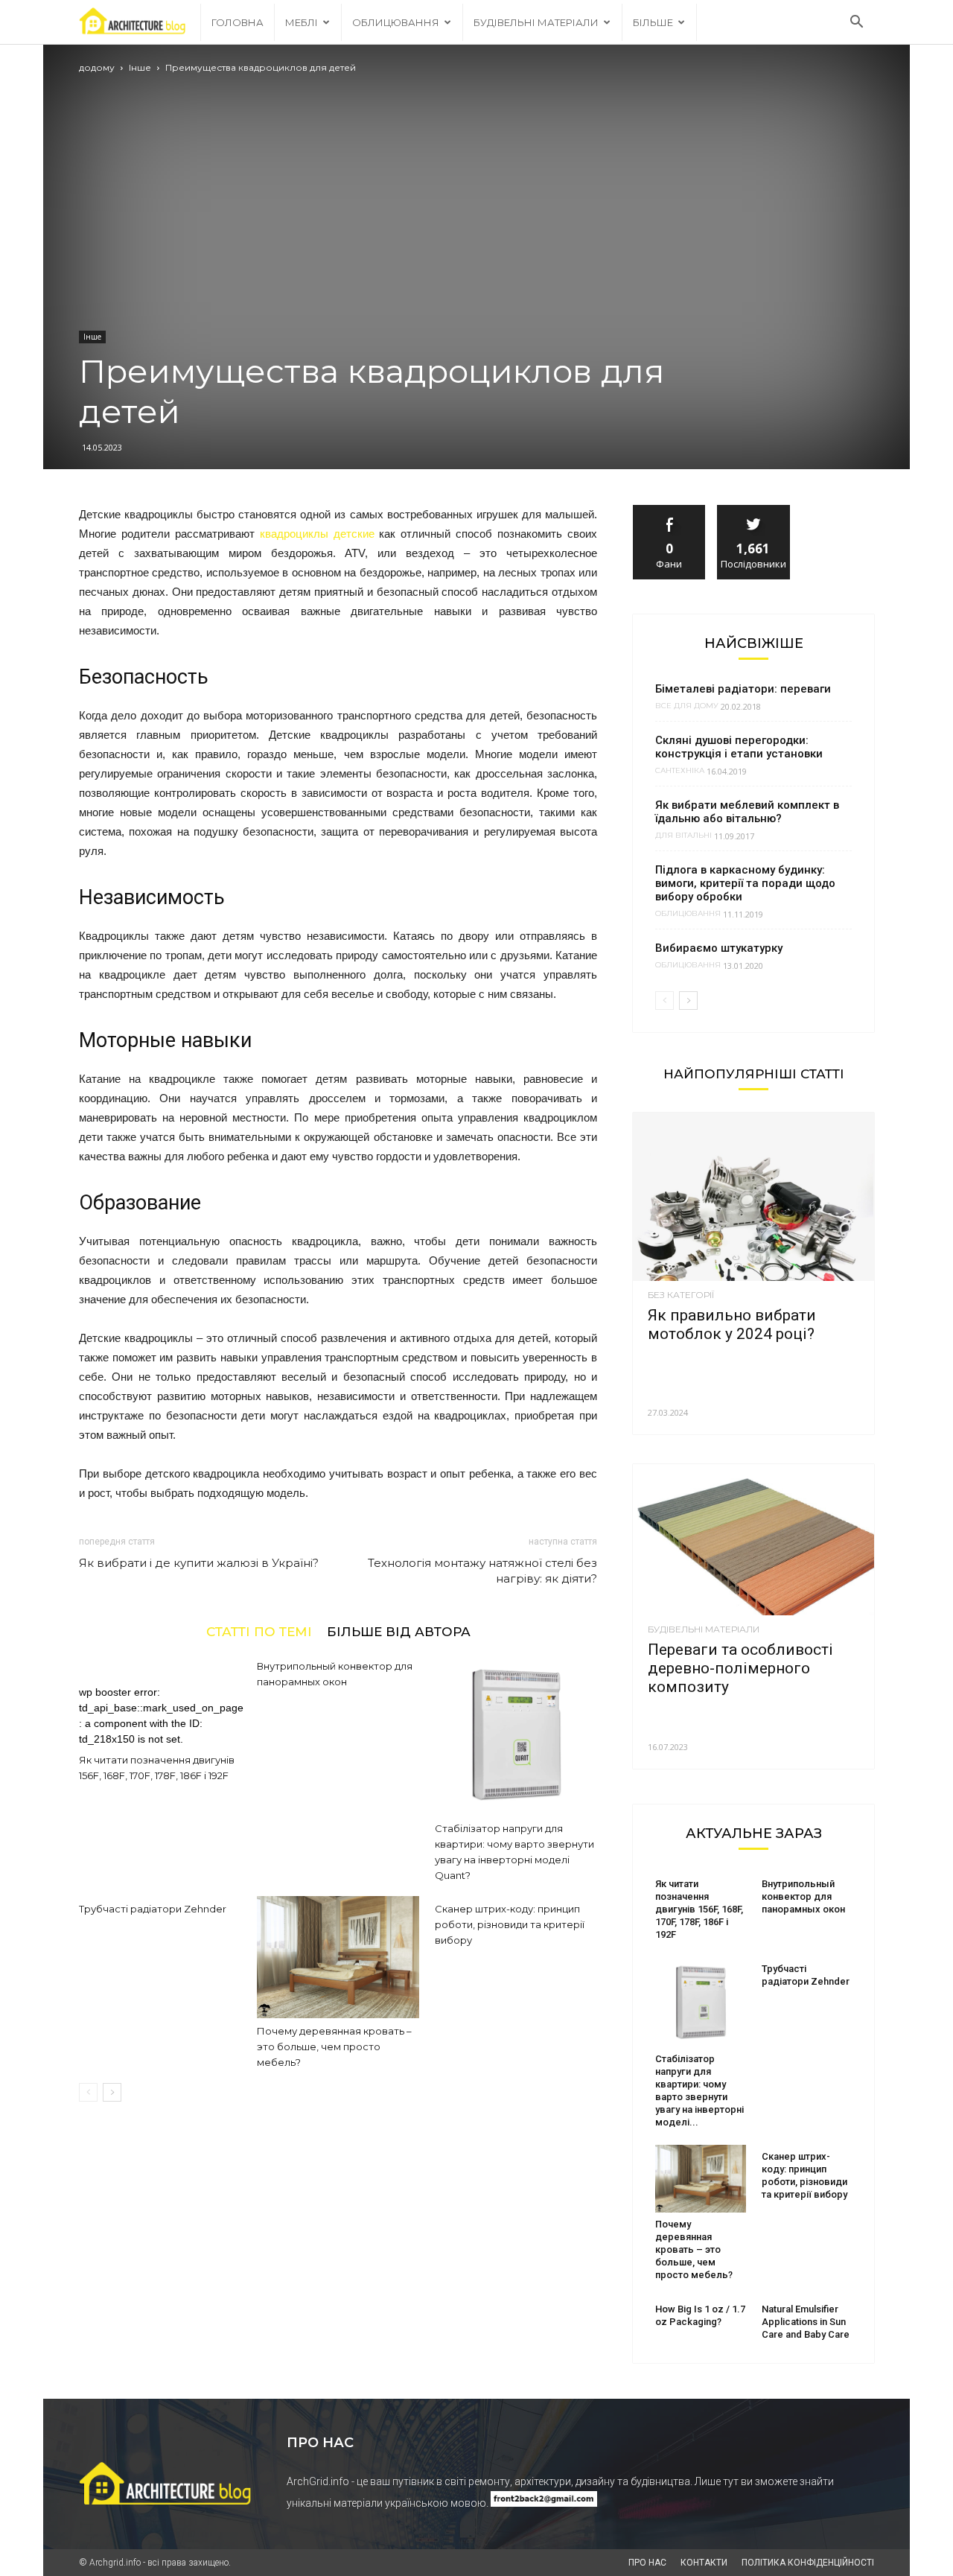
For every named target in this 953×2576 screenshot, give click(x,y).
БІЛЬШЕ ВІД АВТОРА (399, 1631)
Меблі (302, 22)
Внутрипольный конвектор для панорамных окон (803, 1896)
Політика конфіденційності (808, 2563)
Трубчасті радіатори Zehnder (153, 1909)
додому (97, 67)
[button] (856, 22)
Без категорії (681, 1295)
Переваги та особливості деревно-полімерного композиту (740, 1668)
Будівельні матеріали (536, 22)
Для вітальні (683, 836)
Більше (653, 22)
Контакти (704, 2563)
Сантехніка (680, 771)
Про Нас (647, 2563)
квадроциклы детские (317, 534)
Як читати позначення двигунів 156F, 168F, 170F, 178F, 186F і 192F (699, 1909)
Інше (140, 67)
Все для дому (687, 706)
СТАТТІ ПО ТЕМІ (259, 1631)
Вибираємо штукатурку (719, 948)
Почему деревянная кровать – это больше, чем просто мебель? (334, 2047)
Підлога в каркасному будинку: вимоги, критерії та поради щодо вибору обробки (745, 883)
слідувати (754, 511)
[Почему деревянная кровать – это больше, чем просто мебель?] (338, 1957)
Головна (238, 22)
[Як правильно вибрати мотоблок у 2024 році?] (753, 1197)
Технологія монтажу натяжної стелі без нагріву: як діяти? (482, 1571)
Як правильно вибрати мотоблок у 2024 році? (732, 1324)
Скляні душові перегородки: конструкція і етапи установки (739, 747)
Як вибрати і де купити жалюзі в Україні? (199, 1563)
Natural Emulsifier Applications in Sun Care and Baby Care (806, 2322)
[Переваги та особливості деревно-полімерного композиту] (753, 1540)
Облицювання (396, 22)
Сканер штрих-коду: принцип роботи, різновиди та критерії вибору (510, 1924)
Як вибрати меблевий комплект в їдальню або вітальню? (747, 812)
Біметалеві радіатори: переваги (743, 689)
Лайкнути (669, 511)
